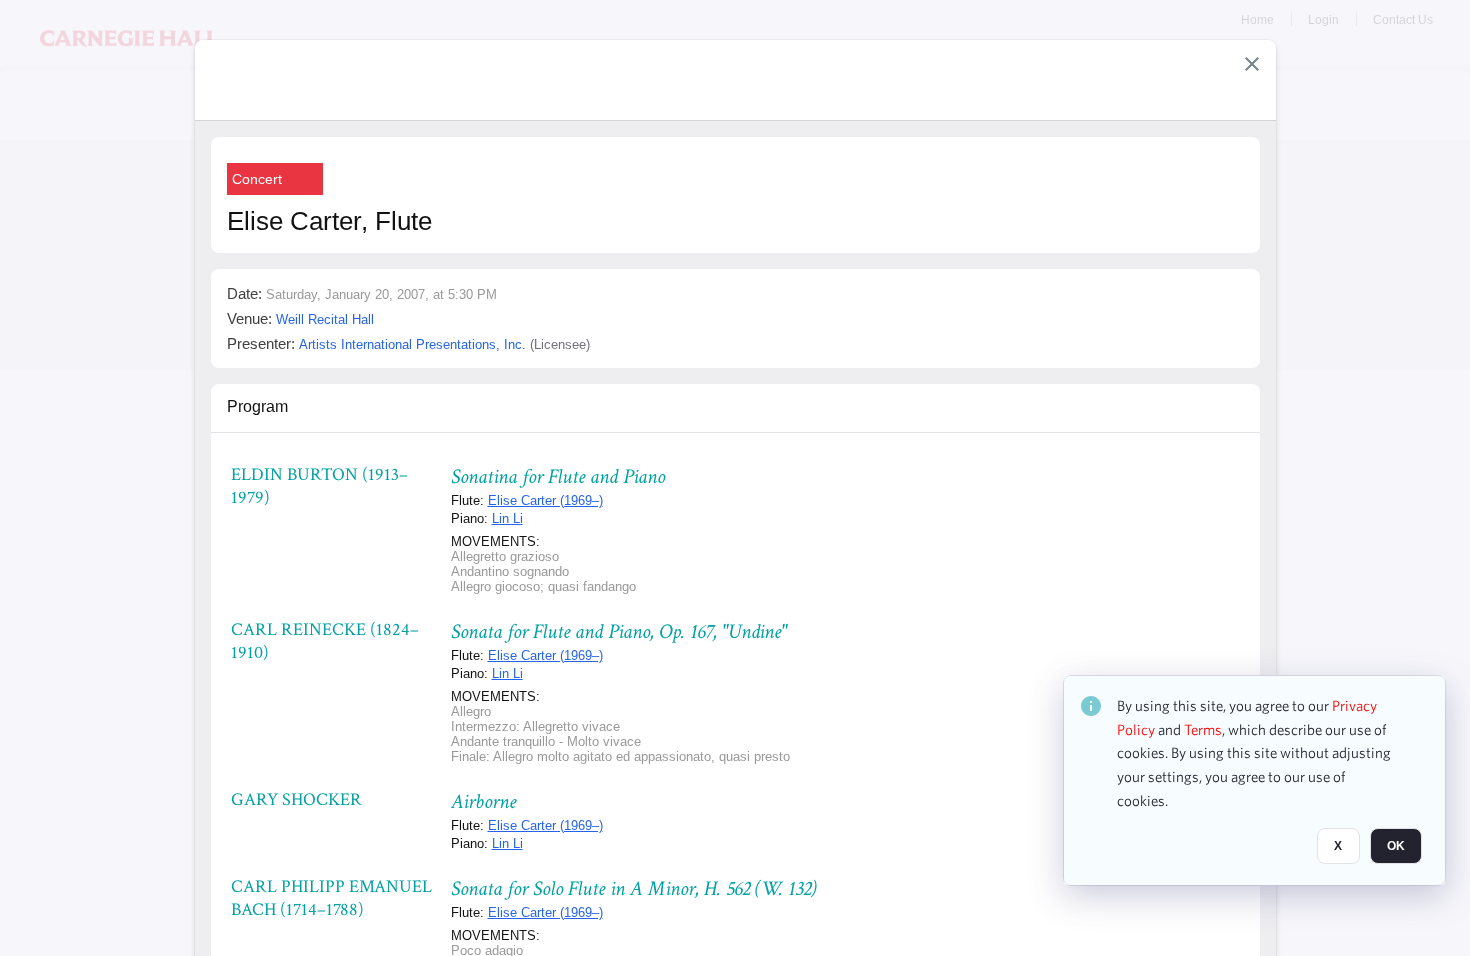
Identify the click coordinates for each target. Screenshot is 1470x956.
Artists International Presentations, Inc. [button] (412, 344)
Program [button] (257, 406)
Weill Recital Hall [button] (325, 319)
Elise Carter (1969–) (545, 500)
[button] (1252, 64)
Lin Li (507, 518)
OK (1396, 847)
